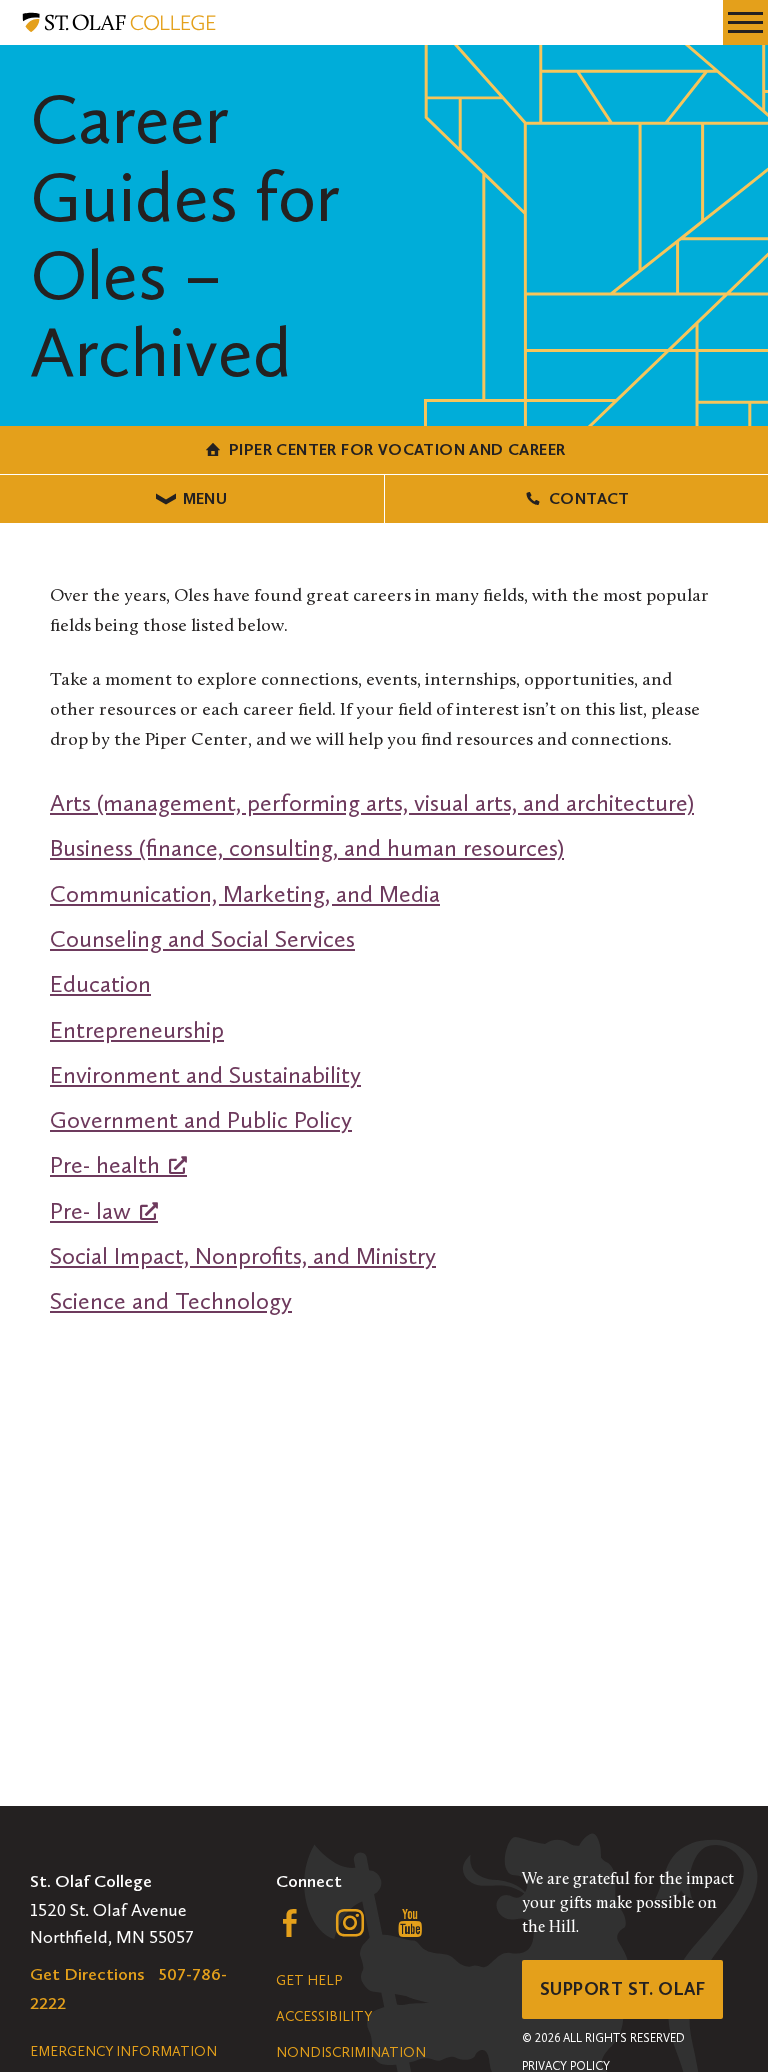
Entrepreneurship (137, 1029)
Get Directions (87, 1974)
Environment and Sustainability (205, 1074)
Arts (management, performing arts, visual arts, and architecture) (372, 802)
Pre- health (105, 1164)
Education (100, 983)
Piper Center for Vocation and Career (397, 449)
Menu (205, 498)
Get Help (309, 1980)
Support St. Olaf (622, 1989)
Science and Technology (171, 1300)
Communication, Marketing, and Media (245, 893)
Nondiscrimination (351, 2052)
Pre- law (90, 1210)
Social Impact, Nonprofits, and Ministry (243, 1255)
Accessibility (324, 2016)
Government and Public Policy (201, 1119)
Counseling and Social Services (202, 938)
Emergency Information (123, 2051)
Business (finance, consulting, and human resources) (307, 847)
